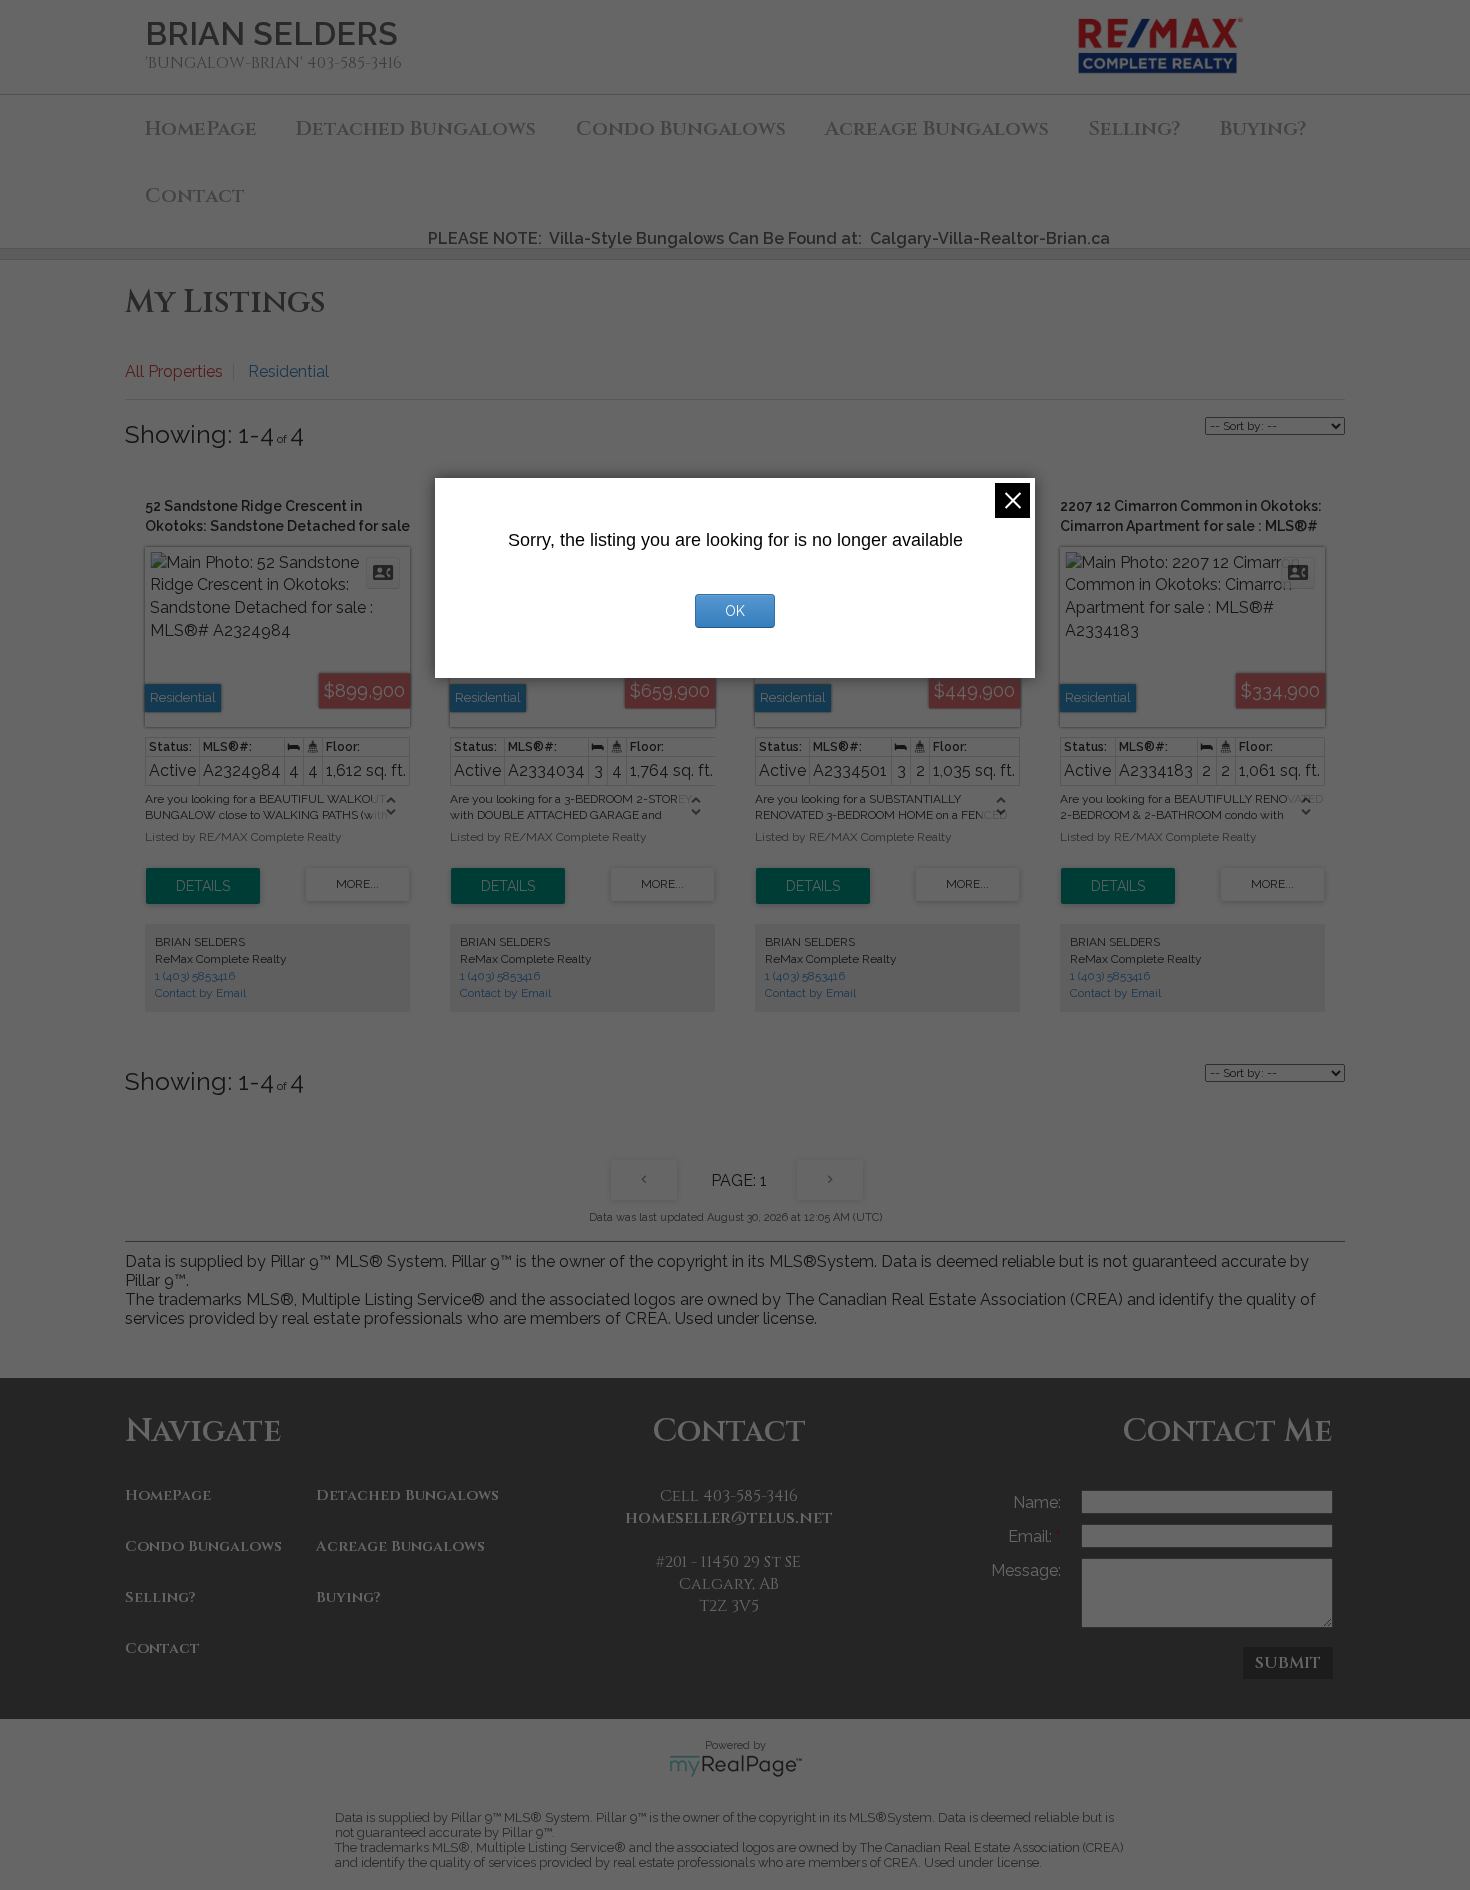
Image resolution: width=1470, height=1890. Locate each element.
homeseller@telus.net (729, 1518)
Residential (288, 371)
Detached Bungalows (416, 128)
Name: (1037, 1502)
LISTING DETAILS (203, 886)
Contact (195, 195)
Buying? (1263, 128)
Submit (1288, 1663)
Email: (1032, 1536)
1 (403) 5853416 (195, 976)
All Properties (174, 371)
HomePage (201, 128)
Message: (1026, 1570)
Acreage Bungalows (937, 128)
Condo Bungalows (681, 128)
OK (735, 611)
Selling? (1134, 128)
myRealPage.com (735, 1766)
